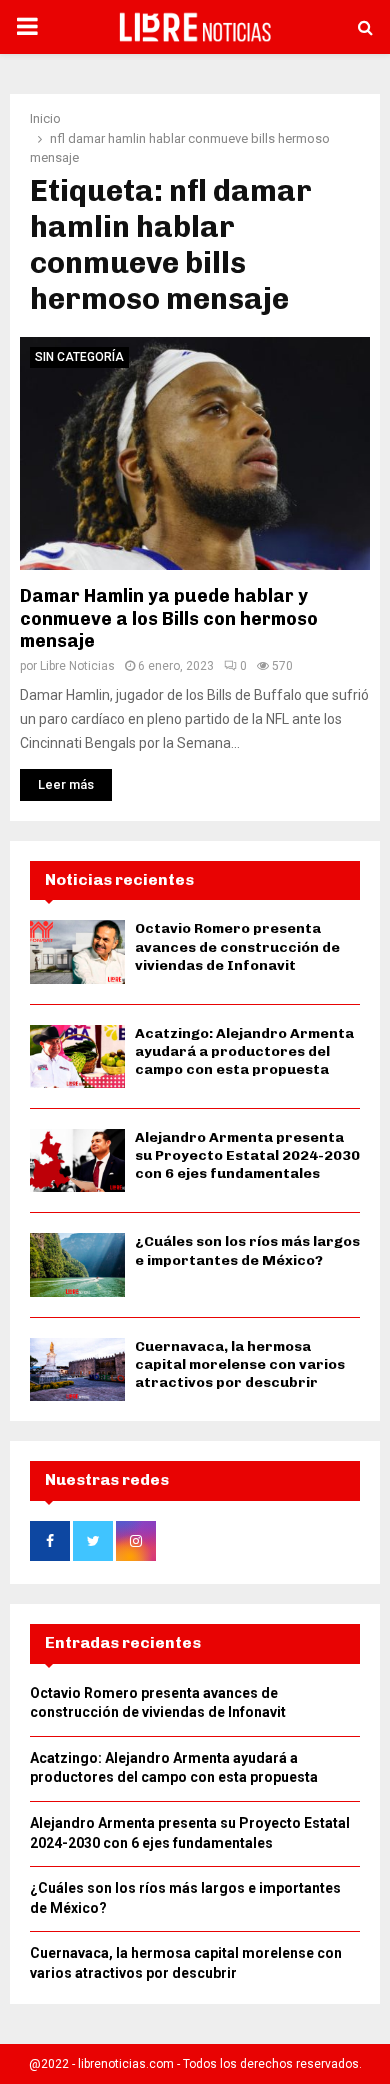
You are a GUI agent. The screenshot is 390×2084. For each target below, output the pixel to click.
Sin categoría (79, 357)
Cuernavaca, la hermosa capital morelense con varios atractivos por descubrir (240, 1364)
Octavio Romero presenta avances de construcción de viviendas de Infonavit (237, 946)
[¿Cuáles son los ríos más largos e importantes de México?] (77, 1264)
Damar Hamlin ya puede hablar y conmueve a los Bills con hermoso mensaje (169, 618)
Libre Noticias (77, 666)
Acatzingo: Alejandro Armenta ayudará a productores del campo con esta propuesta (244, 1051)
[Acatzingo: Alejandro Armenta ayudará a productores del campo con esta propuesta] (77, 1056)
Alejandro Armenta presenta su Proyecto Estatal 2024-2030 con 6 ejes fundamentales (247, 1155)
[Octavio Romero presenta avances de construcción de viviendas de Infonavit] (77, 951)
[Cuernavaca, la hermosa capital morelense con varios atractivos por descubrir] (77, 1369)
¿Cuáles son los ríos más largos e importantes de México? (247, 1250)
